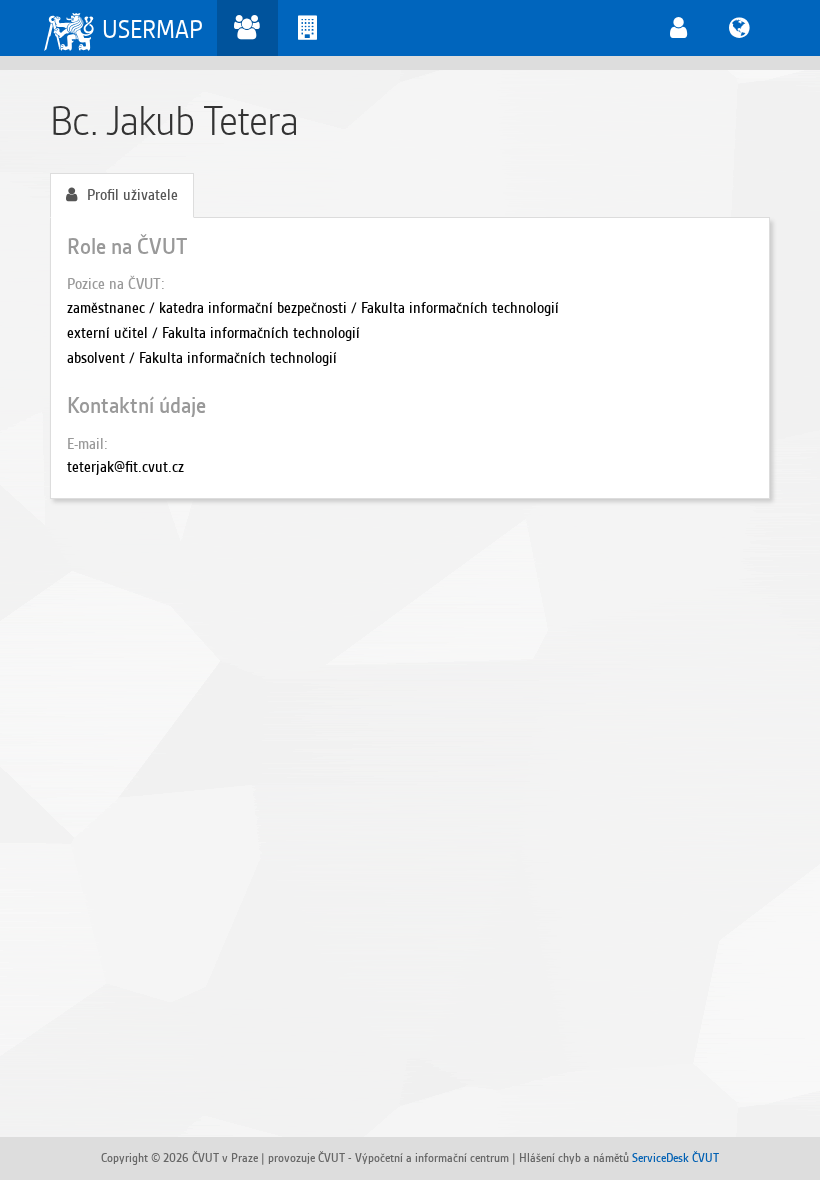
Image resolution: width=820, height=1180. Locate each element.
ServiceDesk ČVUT (675, 1157)
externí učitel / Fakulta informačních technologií (213, 333)
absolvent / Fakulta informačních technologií (202, 358)
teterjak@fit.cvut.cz (125, 467)
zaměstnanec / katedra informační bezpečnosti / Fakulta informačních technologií (313, 308)
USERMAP (152, 29)
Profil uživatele (132, 195)
